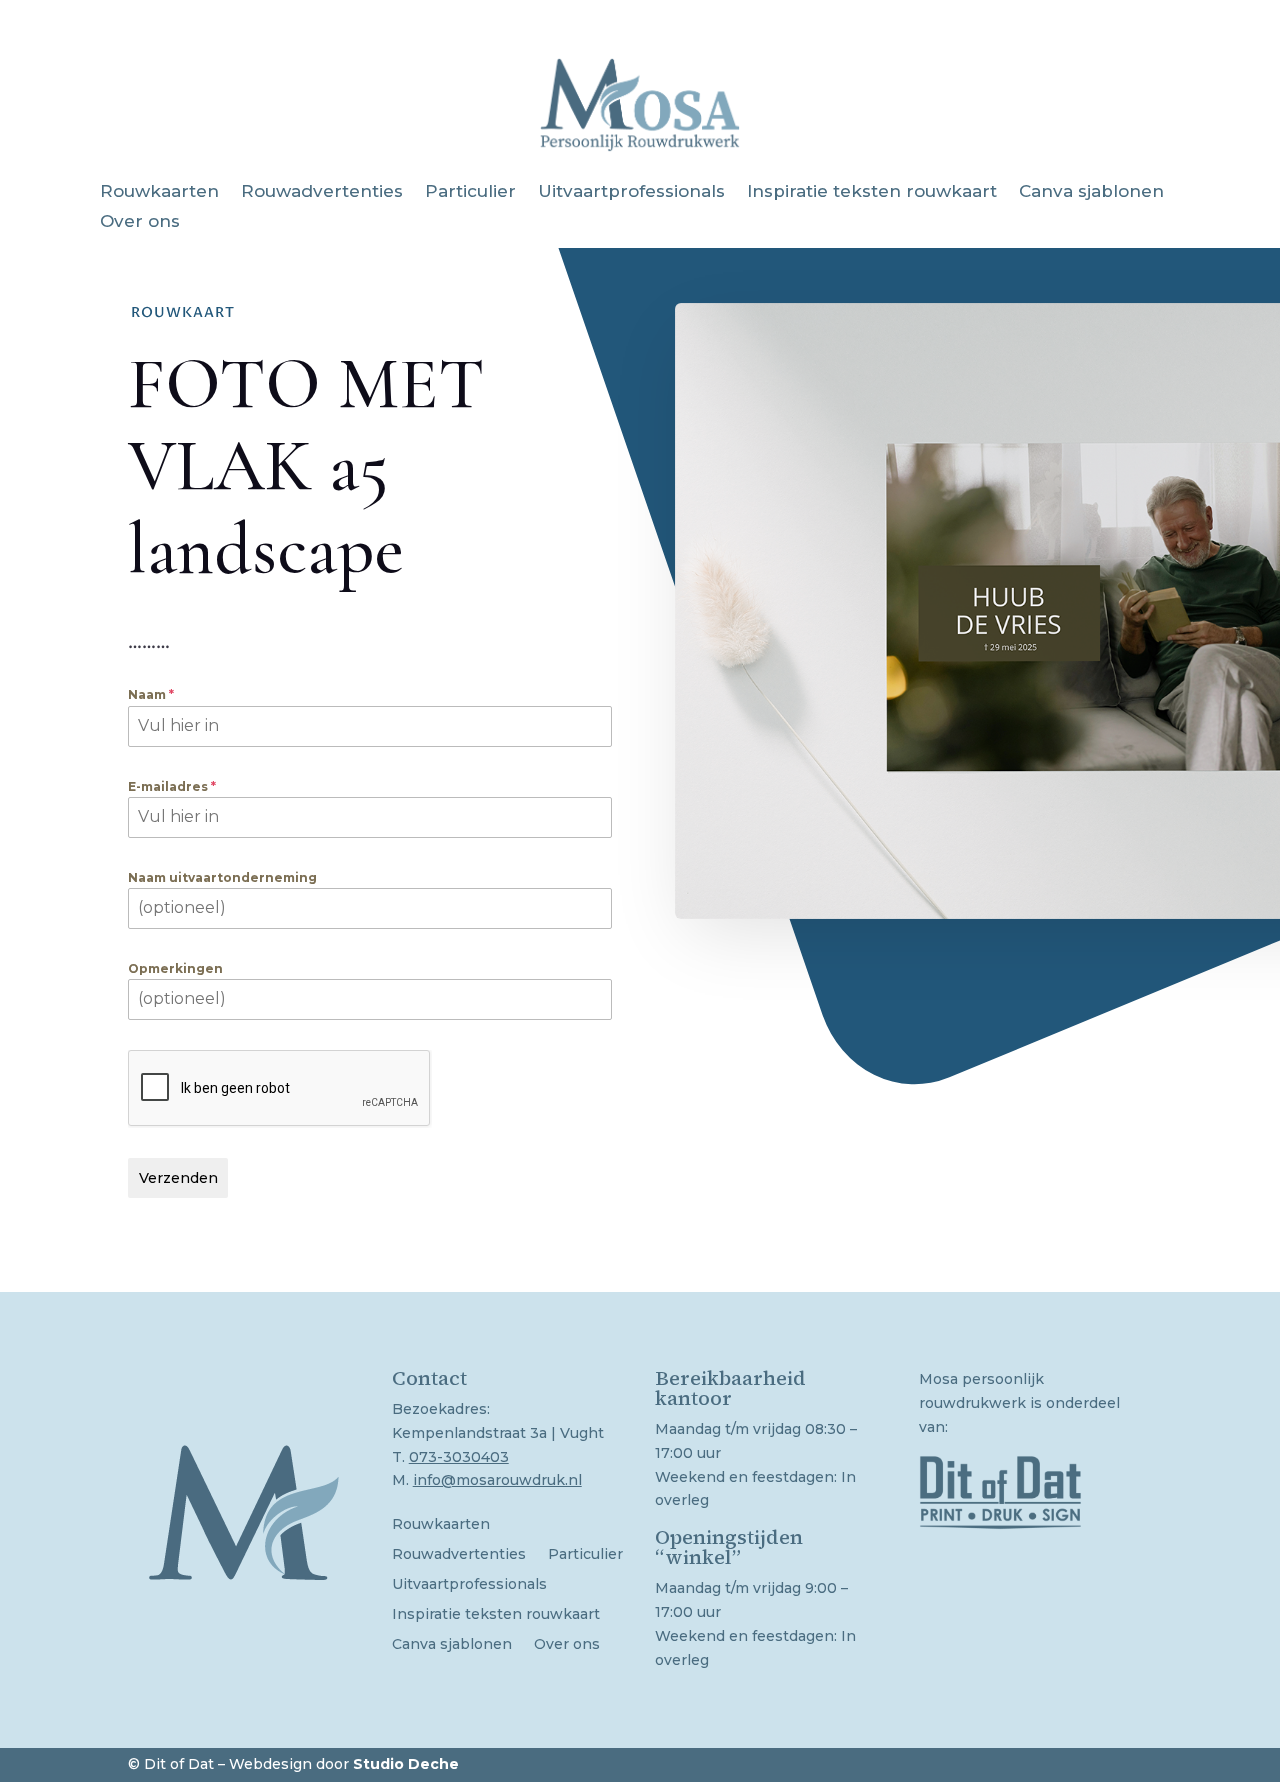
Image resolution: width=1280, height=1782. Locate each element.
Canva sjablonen (1091, 192)
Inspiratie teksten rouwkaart (872, 192)
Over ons (140, 222)
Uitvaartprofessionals (631, 192)
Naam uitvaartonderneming (222, 877)
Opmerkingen (175, 968)
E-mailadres (172, 786)
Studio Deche (406, 1764)
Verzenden (178, 1178)
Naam (151, 694)
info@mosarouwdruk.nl (497, 1480)
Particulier (470, 192)
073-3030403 (459, 1457)
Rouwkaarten (159, 192)
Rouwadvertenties (322, 192)
